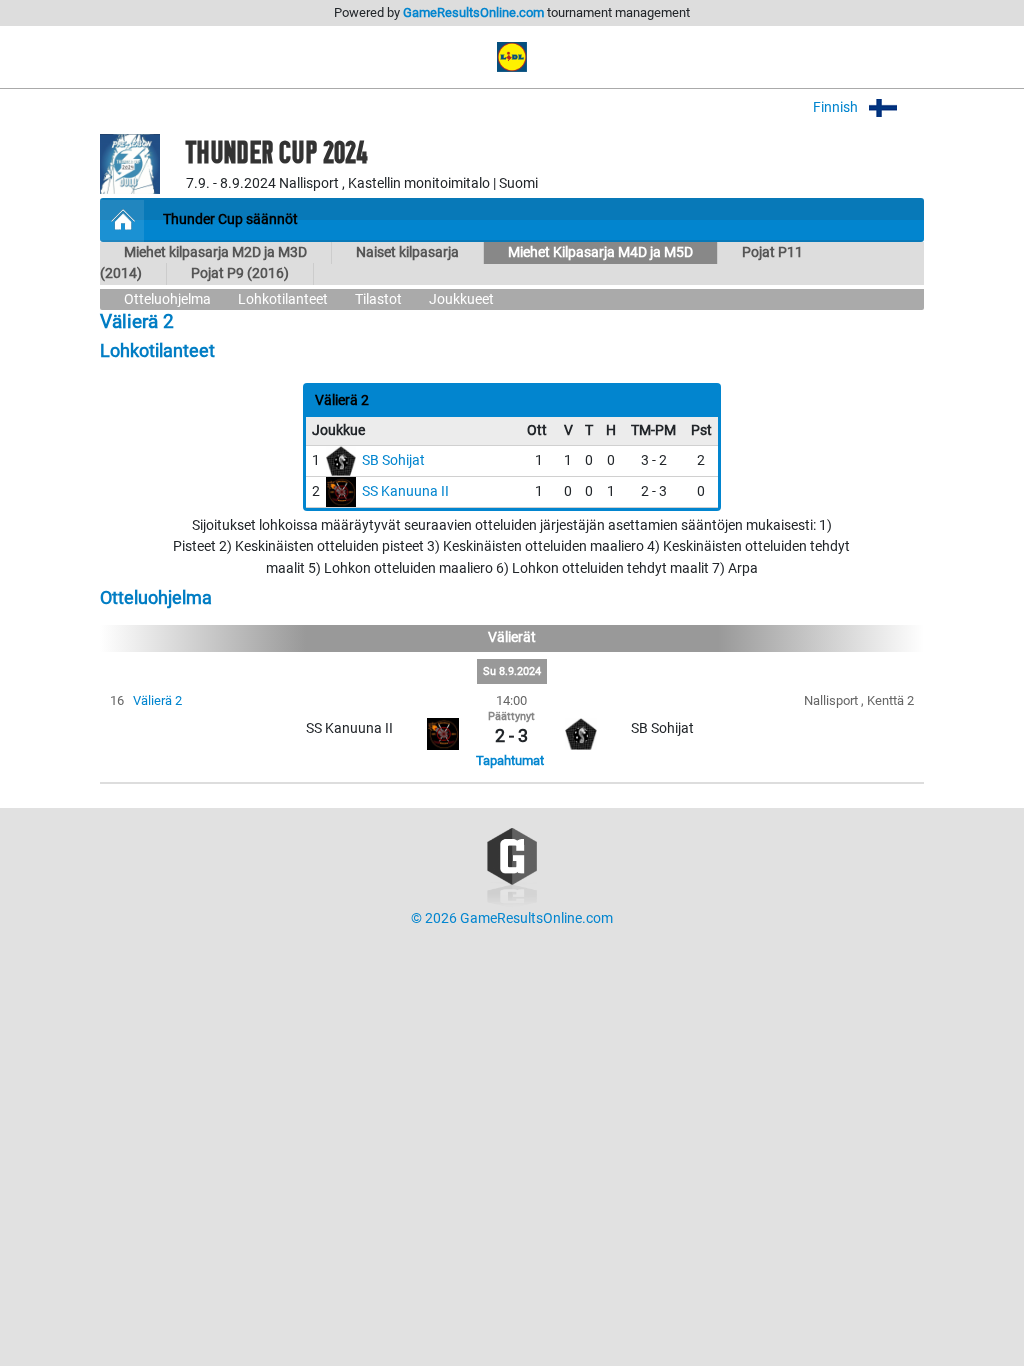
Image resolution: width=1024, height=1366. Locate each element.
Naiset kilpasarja (407, 252)
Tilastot (378, 299)
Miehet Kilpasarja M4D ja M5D (600, 252)
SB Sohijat (393, 460)
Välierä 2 (157, 700)
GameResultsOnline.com (473, 12)
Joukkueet (461, 299)
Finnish (837, 107)
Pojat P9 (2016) (240, 273)
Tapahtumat (510, 760)
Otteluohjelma (167, 299)
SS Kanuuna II (405, 491)
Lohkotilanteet (283, 299)
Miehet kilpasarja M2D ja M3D (215, 252)
